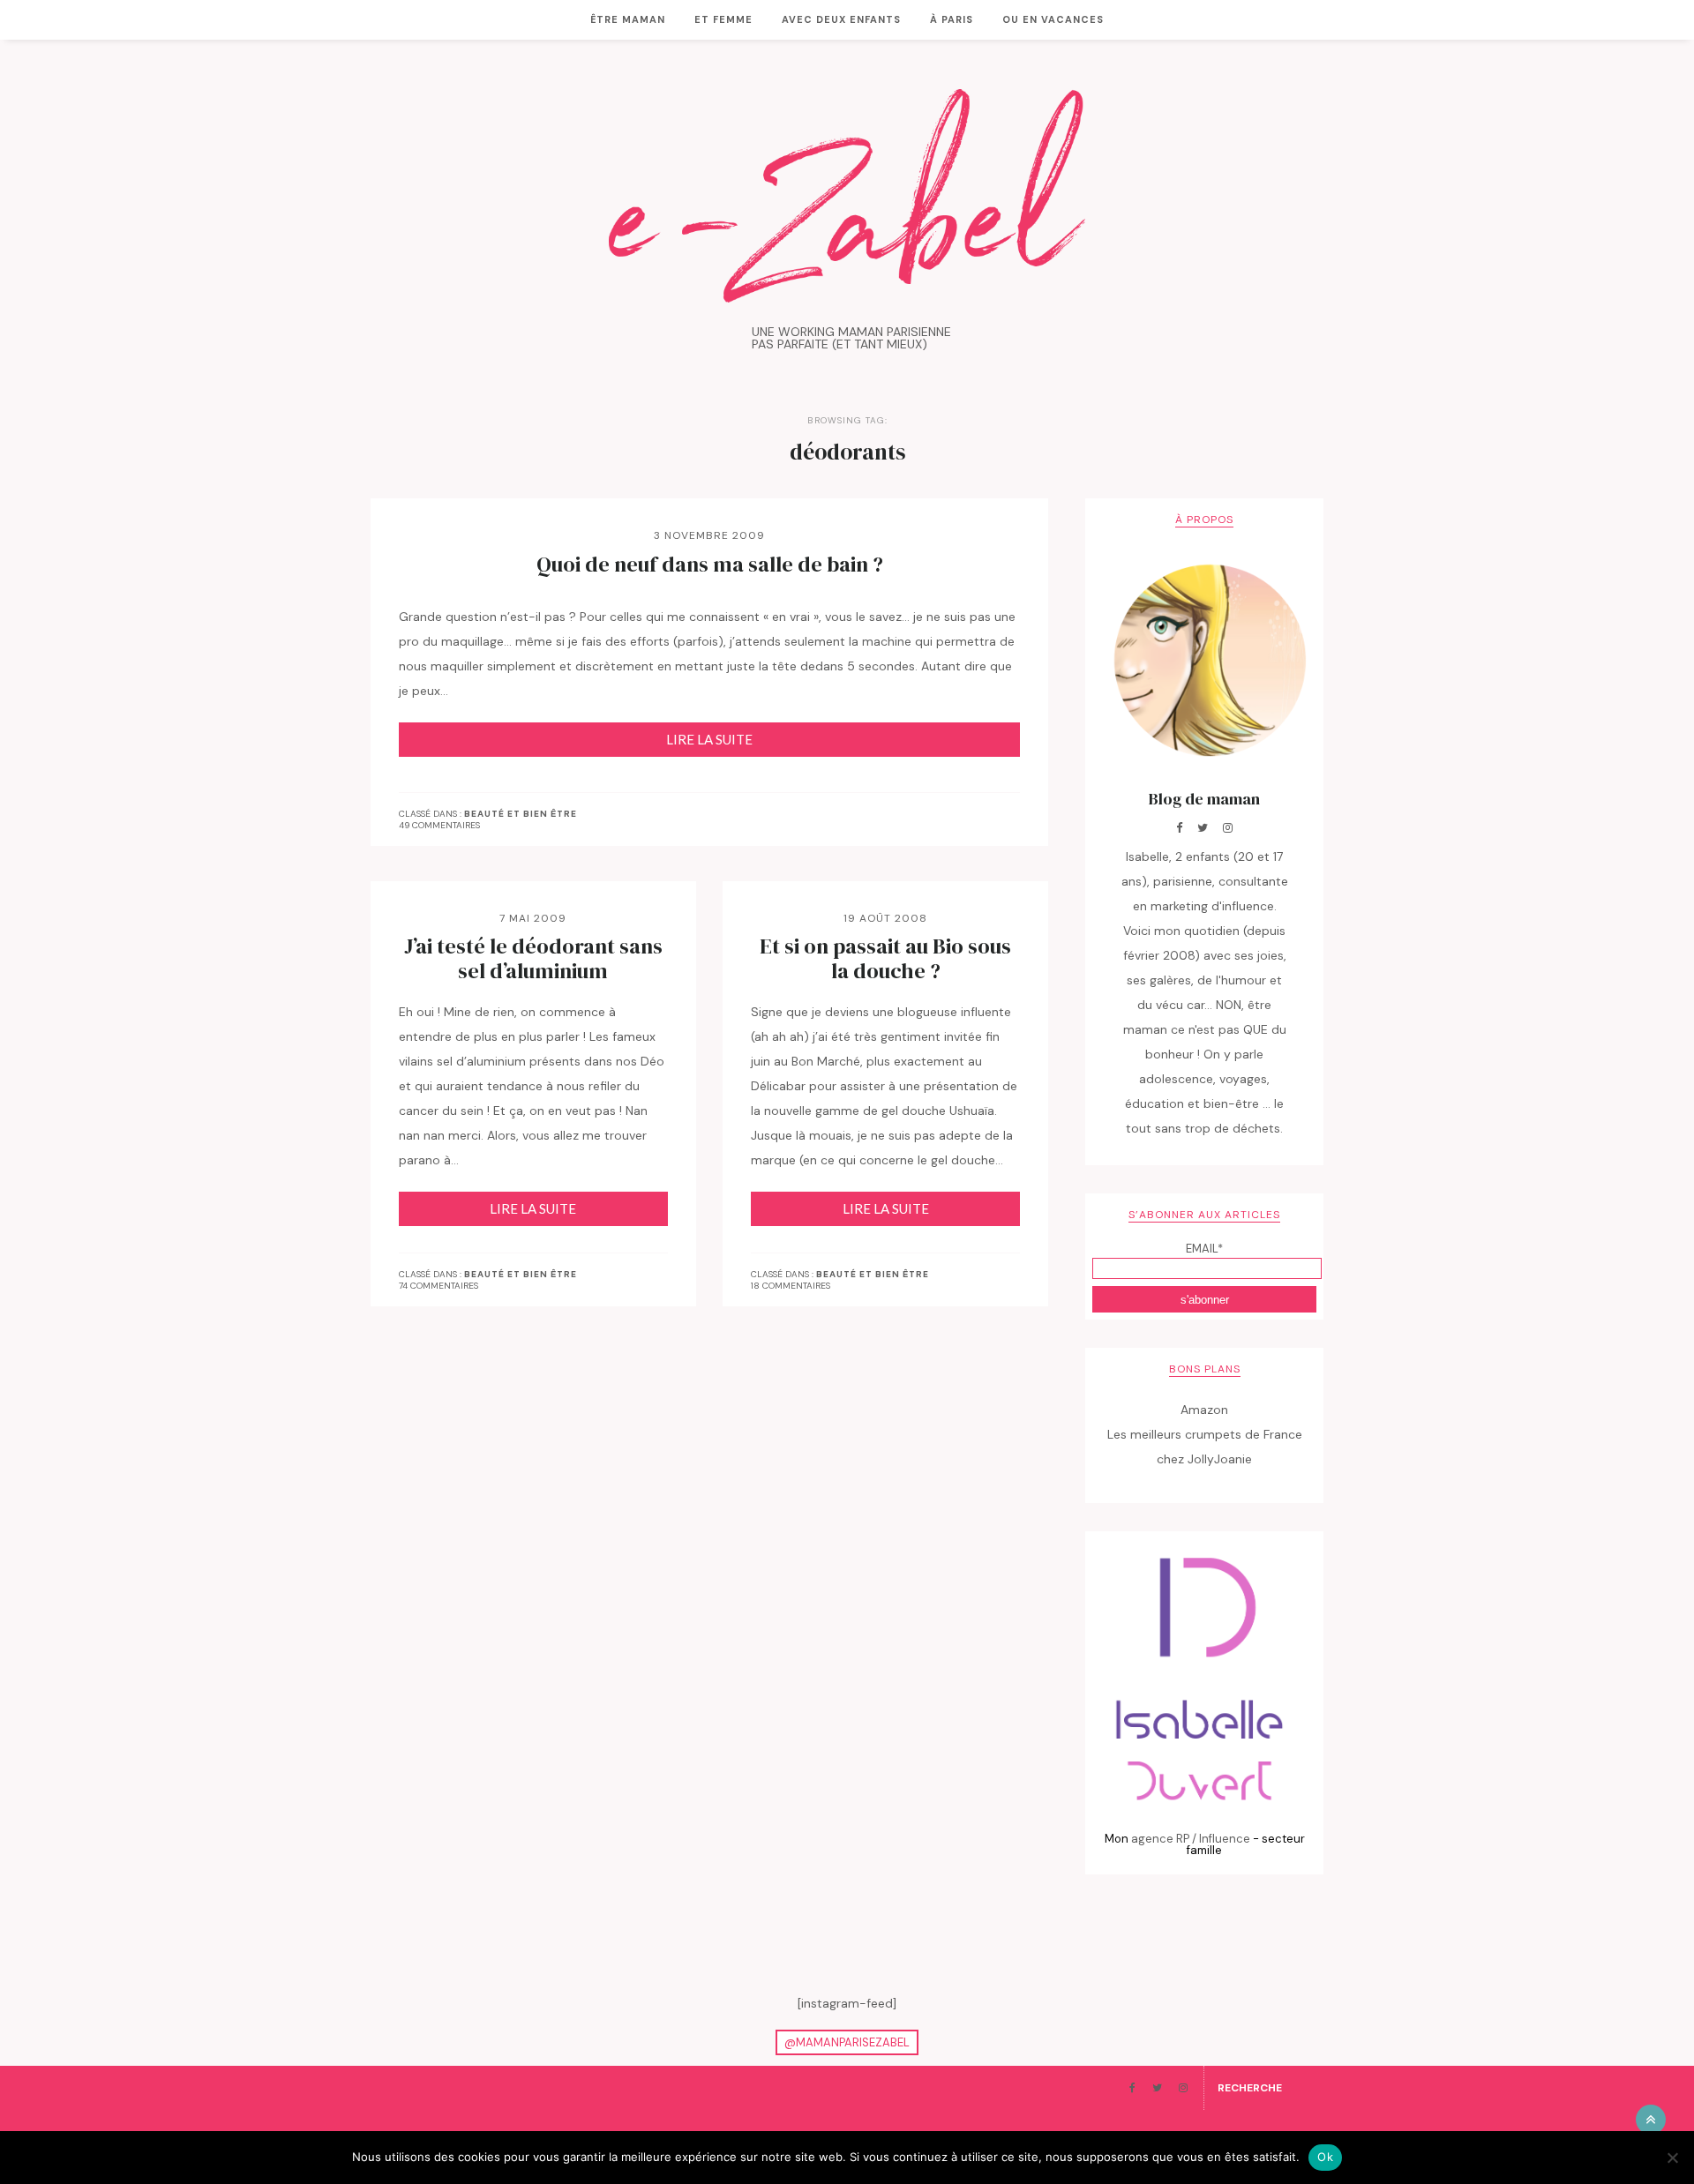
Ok (1325, 2157)
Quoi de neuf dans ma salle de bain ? (710, 565)
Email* (1204, 1249)
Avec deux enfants (841, 19)
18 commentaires (791, 1286)
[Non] (1672, 2158)
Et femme (723, 19)
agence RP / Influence (1191, 1839)
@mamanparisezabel (847, 2042)
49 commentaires (439, 825)
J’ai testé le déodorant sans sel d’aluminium (533, 959)
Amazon (1204, 1410)
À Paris (952, 19)
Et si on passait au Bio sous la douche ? (885, 959)
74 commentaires (438, 1286)
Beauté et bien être (521, 814)
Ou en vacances (1053, 19)
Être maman (628, 19)
